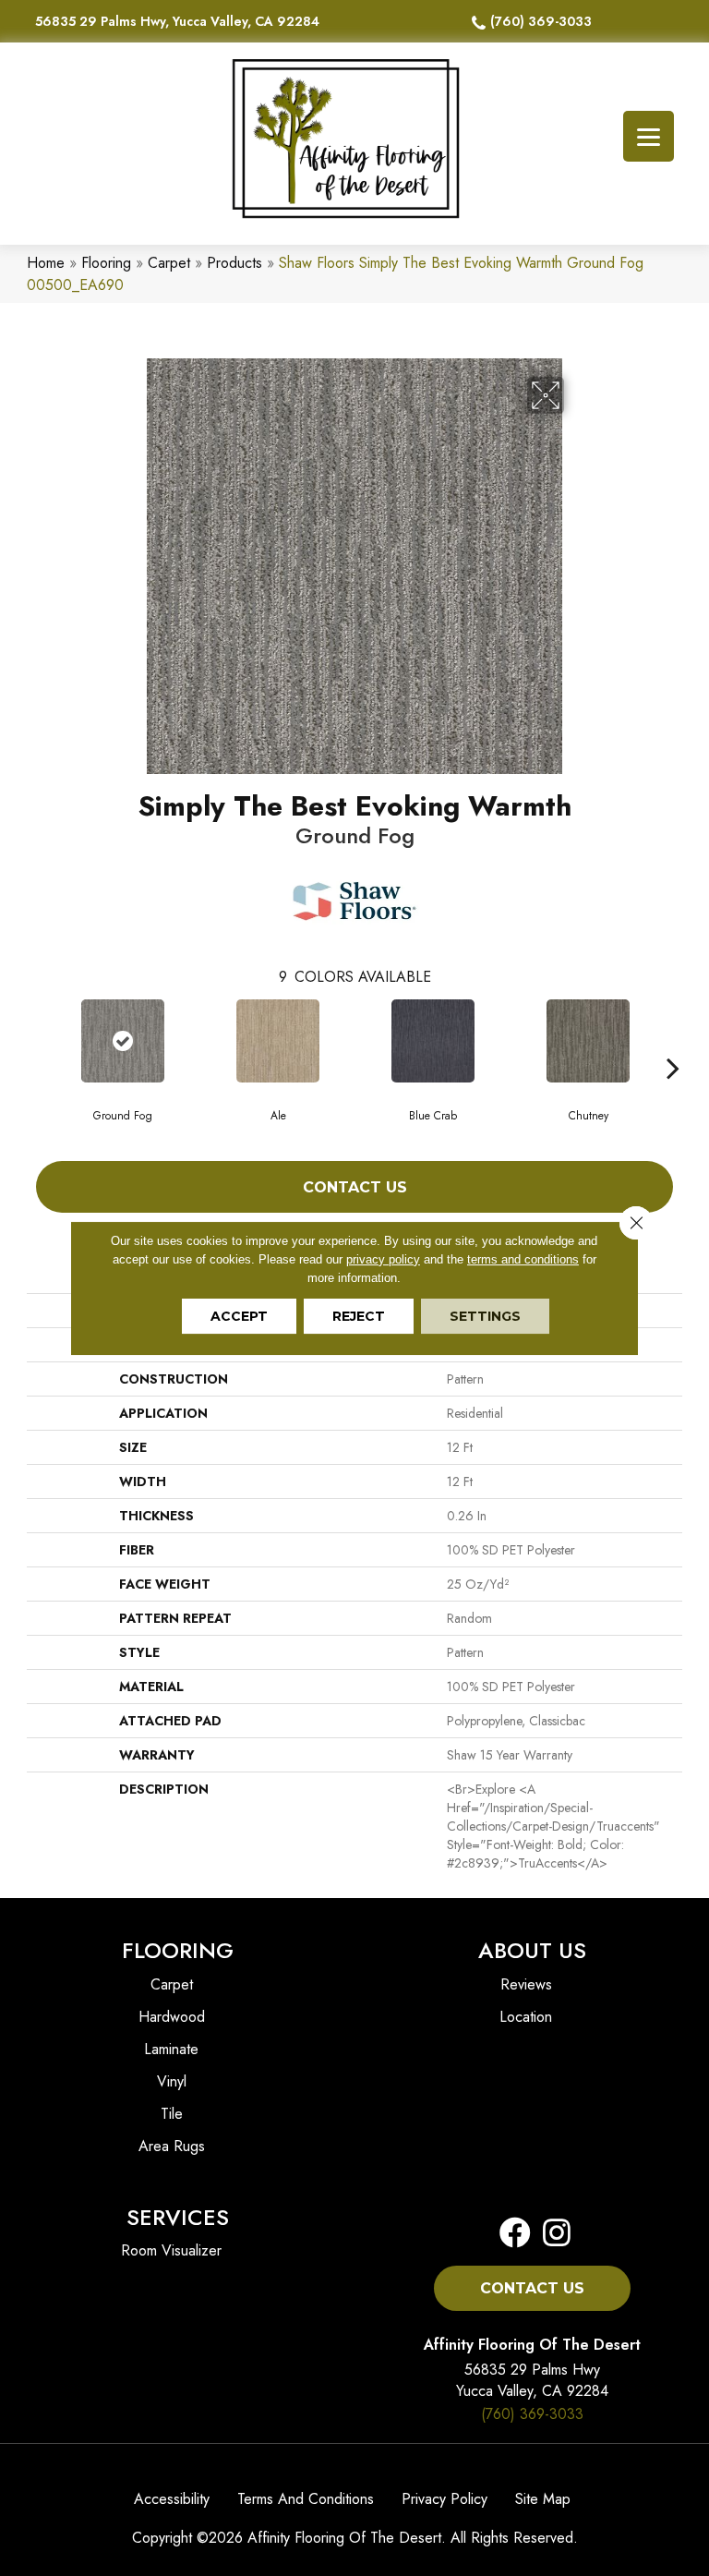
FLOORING (178, 1950)
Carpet (169, 263)
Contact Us (355, 1187)
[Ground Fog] (123, 1041)
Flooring (106, 263)
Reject (359, 1316)
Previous (36, 1040)
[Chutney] (588, 1041)
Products (234, 263)
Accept (239, 1316)
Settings (485, 1316)
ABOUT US (532, 1950)
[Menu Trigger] (649, 136)
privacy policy (383, 1259)
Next (673, 1040)
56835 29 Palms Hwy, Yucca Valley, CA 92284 (177, 21)
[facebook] (515, 2234)
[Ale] (278, 1041)
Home (46, 263)
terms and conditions (523, 1259)
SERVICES (178, 2217)
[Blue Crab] (433, 1041)
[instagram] (551, 2234)
